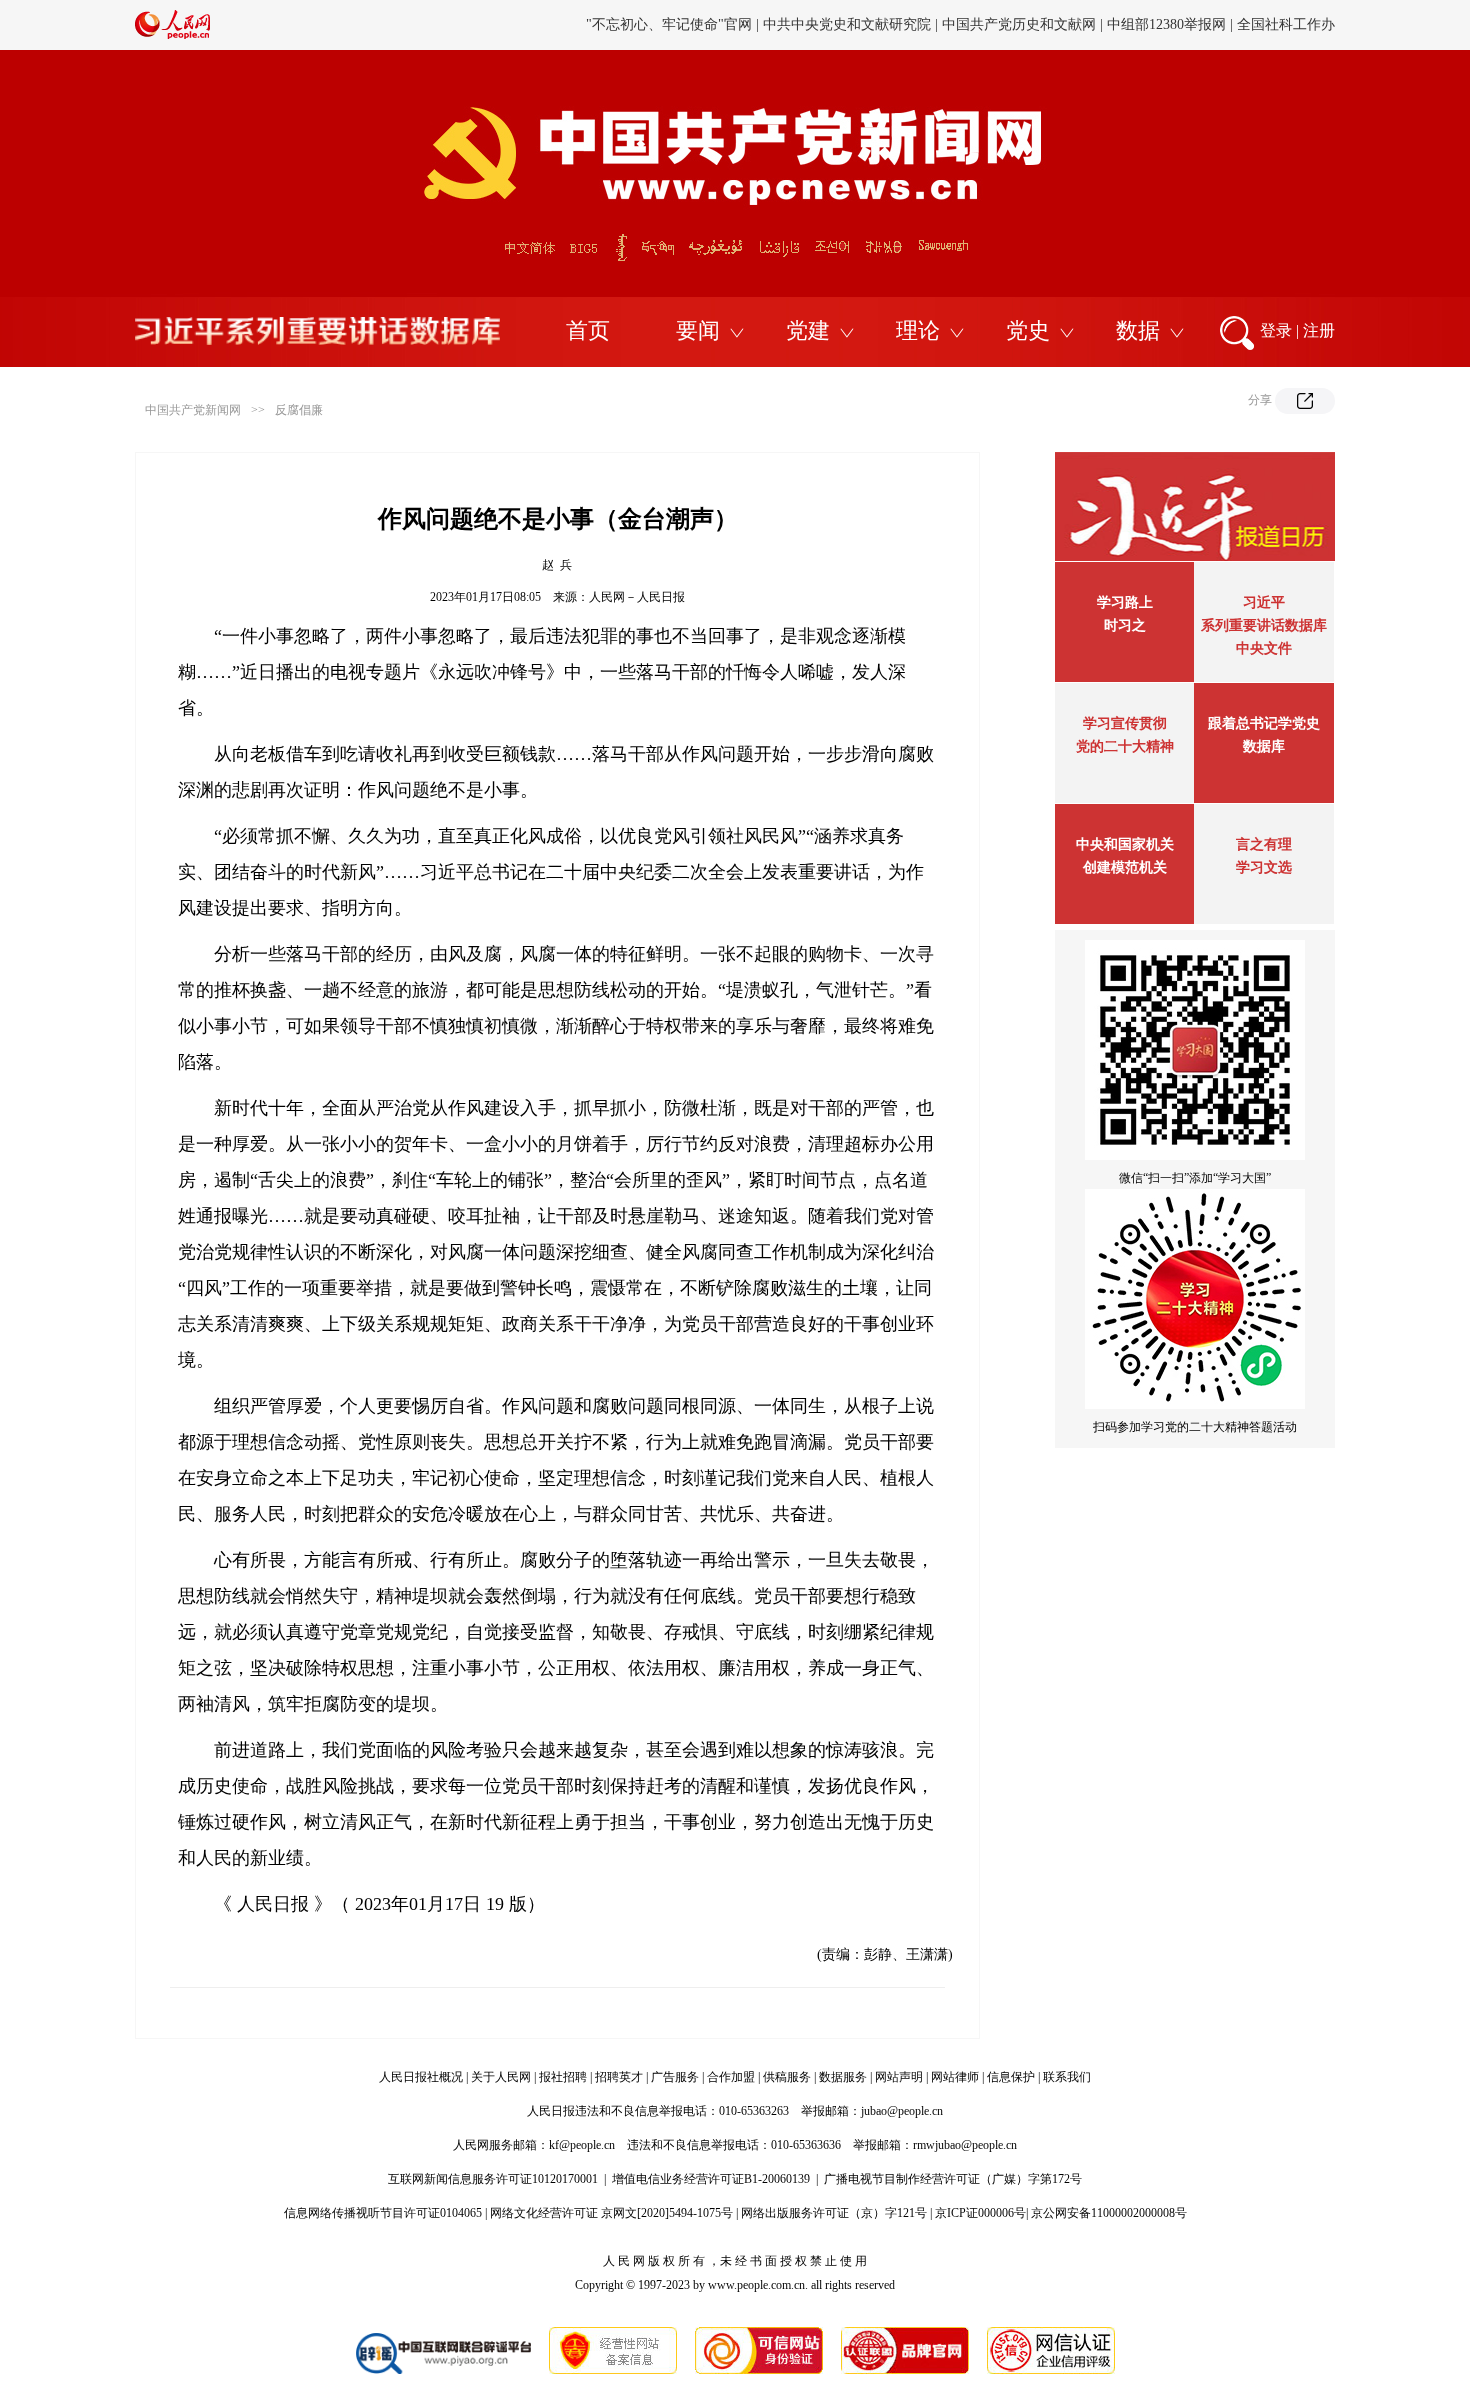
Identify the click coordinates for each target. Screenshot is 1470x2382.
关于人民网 (501, 2077)
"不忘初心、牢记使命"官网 (669, 10)
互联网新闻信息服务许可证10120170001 (493, 2179)
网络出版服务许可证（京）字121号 (834, 2213)
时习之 (1125, 625)
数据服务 (843, 2077)
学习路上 (1125, 602)
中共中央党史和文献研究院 (847, 10)
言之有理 (1264, 844)
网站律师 (955, 2077)
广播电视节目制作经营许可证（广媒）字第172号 (953, 2179)
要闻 (698, 330)
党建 (808, 330)
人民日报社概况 (421, 2077)
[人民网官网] (172, 35)
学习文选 (1264, 867)
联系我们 (1067, 2077)
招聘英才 (619, 2077)
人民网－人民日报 (637, 597)
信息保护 (1011, 2077)
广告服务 (675, 2077)
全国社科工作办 (1286, 10)
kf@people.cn (582, 2145)
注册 (1319, 330)
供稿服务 (787, 2077)
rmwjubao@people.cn (965, 2145)
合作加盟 (731, 2077)
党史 (1028, 330)
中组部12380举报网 (1166, 10)
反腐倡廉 (299, 410)
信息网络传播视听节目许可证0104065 (383, 2213)
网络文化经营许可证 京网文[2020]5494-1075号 (611, 2213)
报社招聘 (563, 2077)
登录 (1276, 330)
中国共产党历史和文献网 (1019, 10)
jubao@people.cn (902, 2111)
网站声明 (899, 2077)
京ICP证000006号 (980, 2213)
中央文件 (1264, 648)
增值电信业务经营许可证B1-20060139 (711, 2179)
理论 (918, 330)
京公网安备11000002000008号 (1109, 2213)
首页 (588, 330)
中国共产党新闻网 (193, 410)
